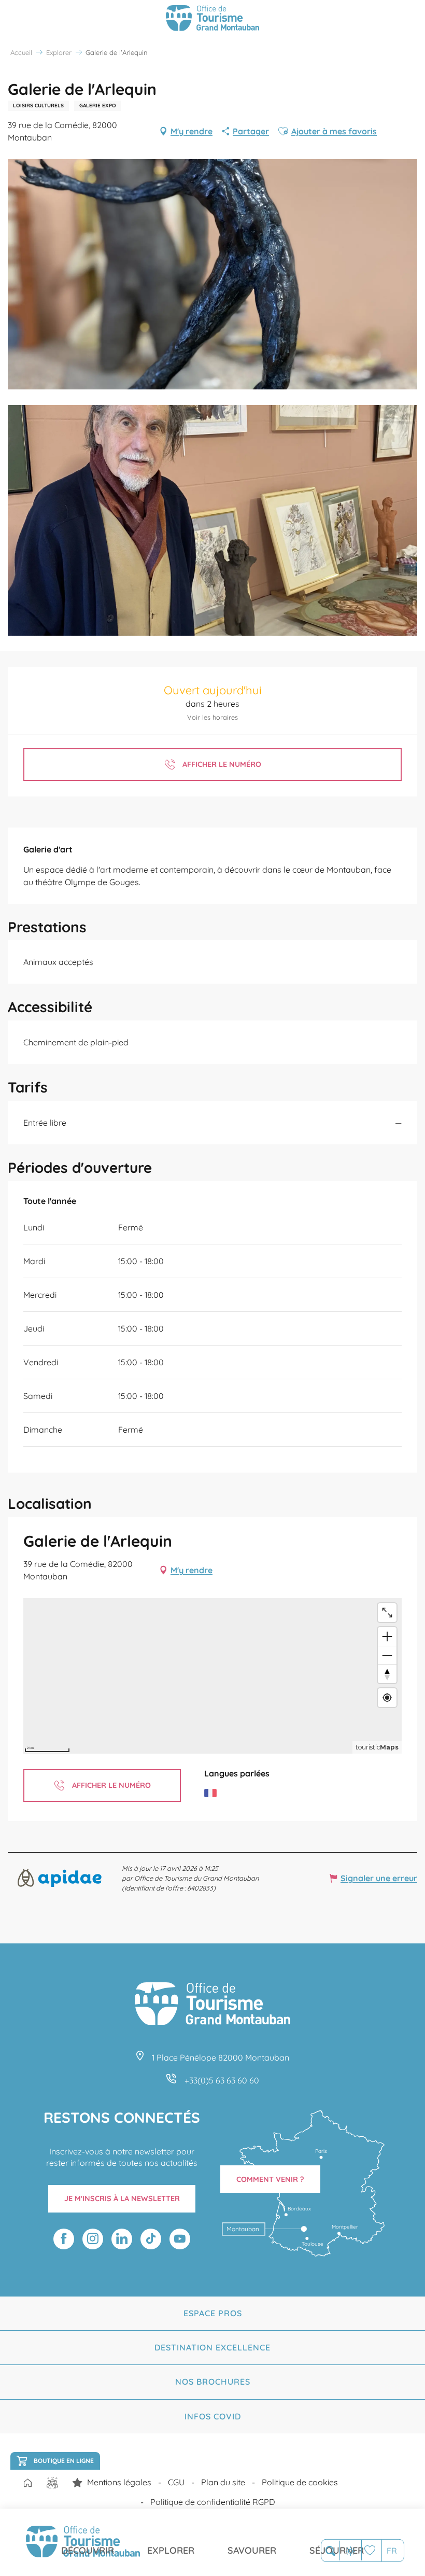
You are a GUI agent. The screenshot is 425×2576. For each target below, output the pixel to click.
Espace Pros (213, 2313)
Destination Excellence (212, 2347)
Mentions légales (119, 2482)
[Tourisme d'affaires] (77, 2483)
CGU (176, 2482)
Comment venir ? (270, 2179)
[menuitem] (88, 2542)
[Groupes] (52, 2483)
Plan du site (223, 2482)
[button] (330, 2551)
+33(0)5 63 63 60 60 (222, 2080)
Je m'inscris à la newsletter (122, 2199)
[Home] (27, 2484)
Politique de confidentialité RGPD (213, 2502)
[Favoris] (371, 2550)
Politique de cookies (300, 2482)
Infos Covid (213, 2416)
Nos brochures (213, 2382)
